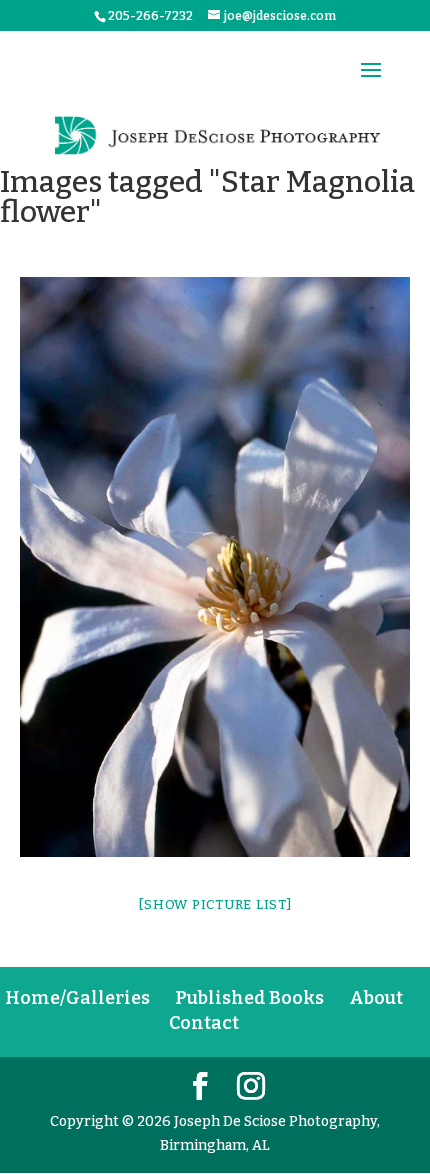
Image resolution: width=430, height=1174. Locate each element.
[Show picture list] (214, 904)
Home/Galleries (77, 998)
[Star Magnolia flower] (215, 567)
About (376, 998)
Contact (204, 1023)
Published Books (249, 998)
